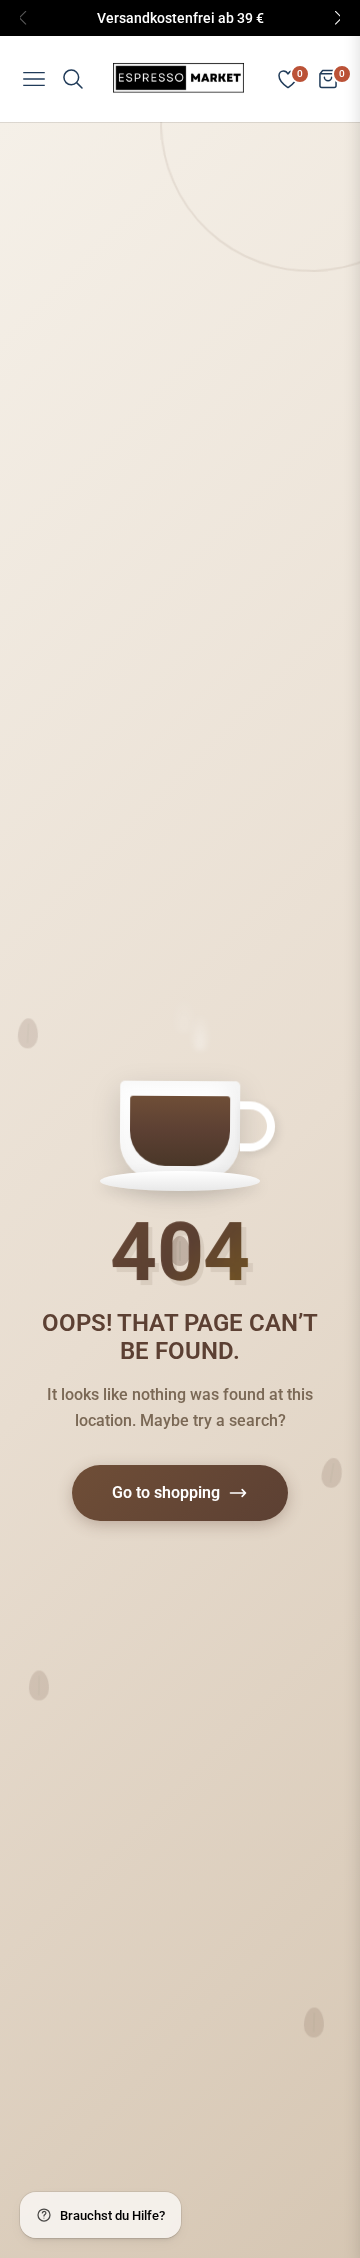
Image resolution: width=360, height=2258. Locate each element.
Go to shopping (166, 1492)
